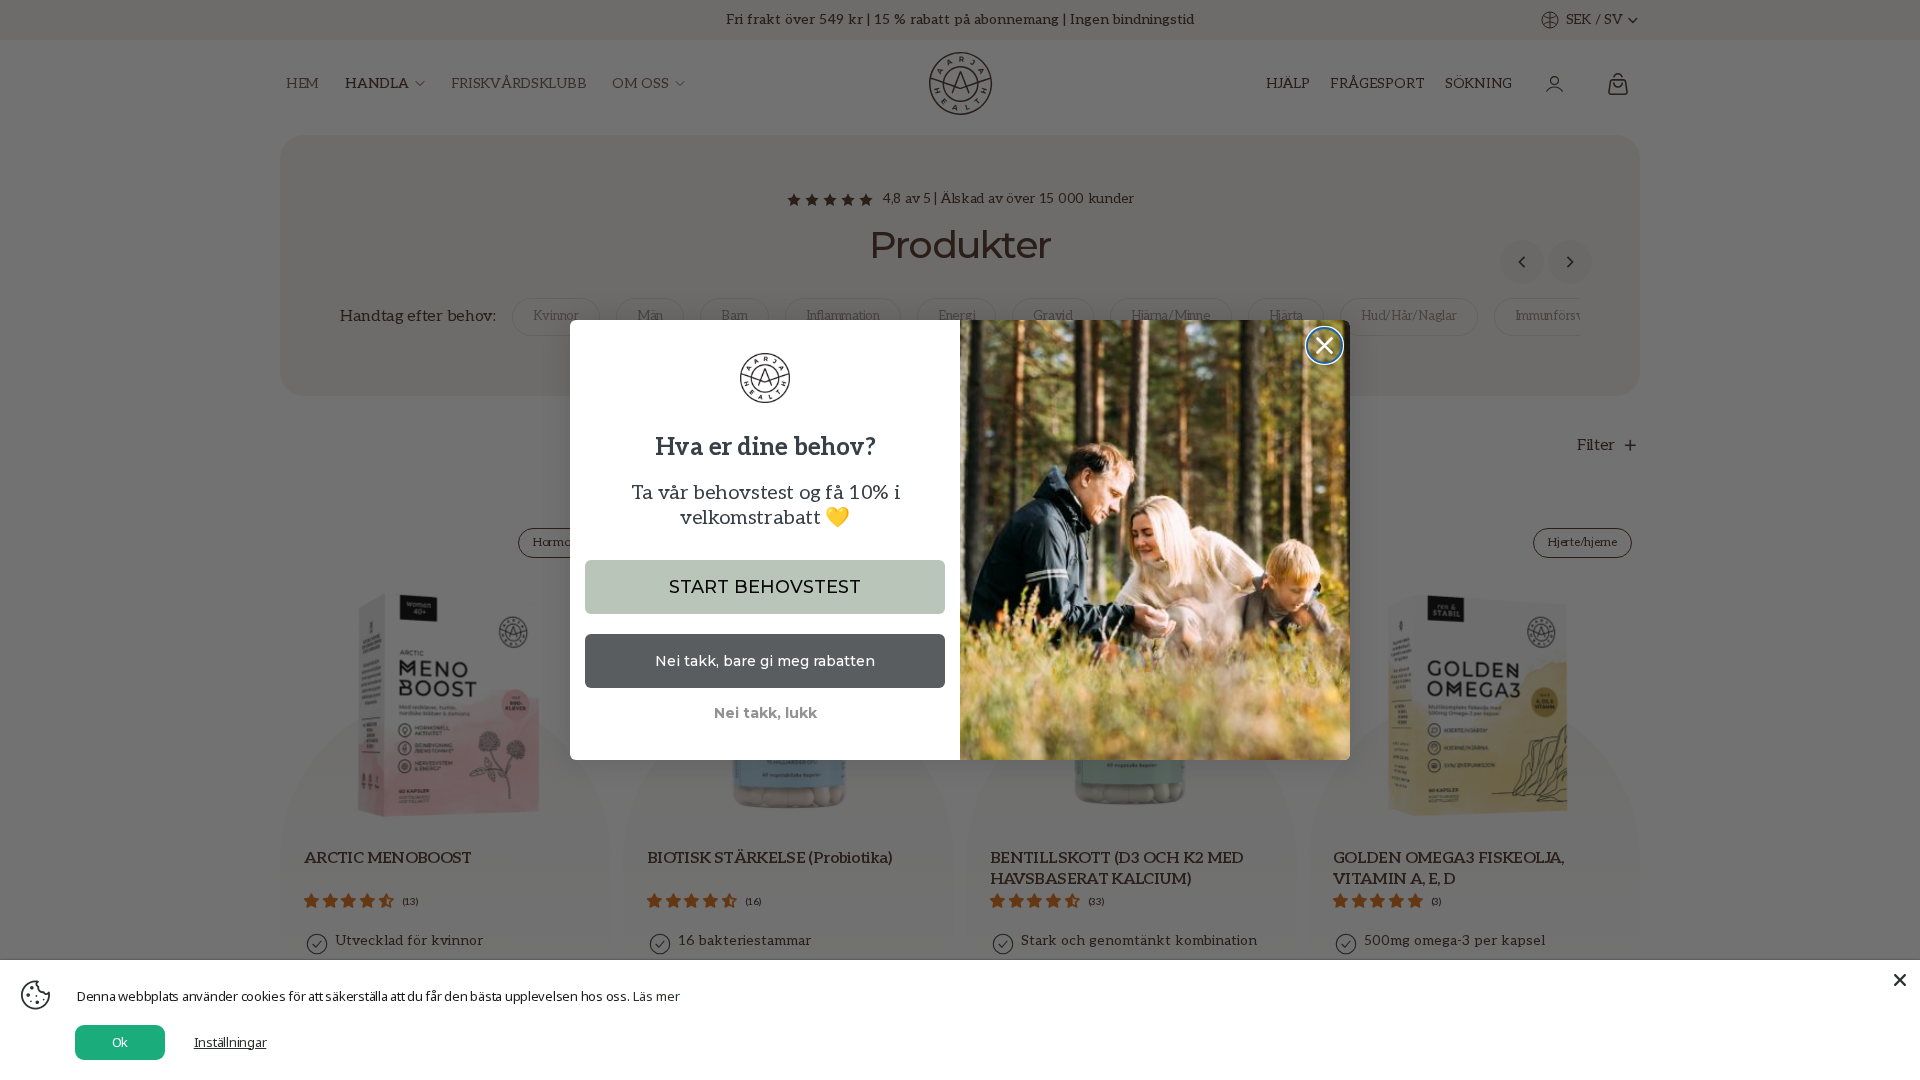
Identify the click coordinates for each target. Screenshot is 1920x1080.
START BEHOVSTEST (765, 587)
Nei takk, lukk (765, 713)
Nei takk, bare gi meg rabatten (765, 661)
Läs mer (656, 996)
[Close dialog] (1324, 345)
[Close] (1900, 980)
